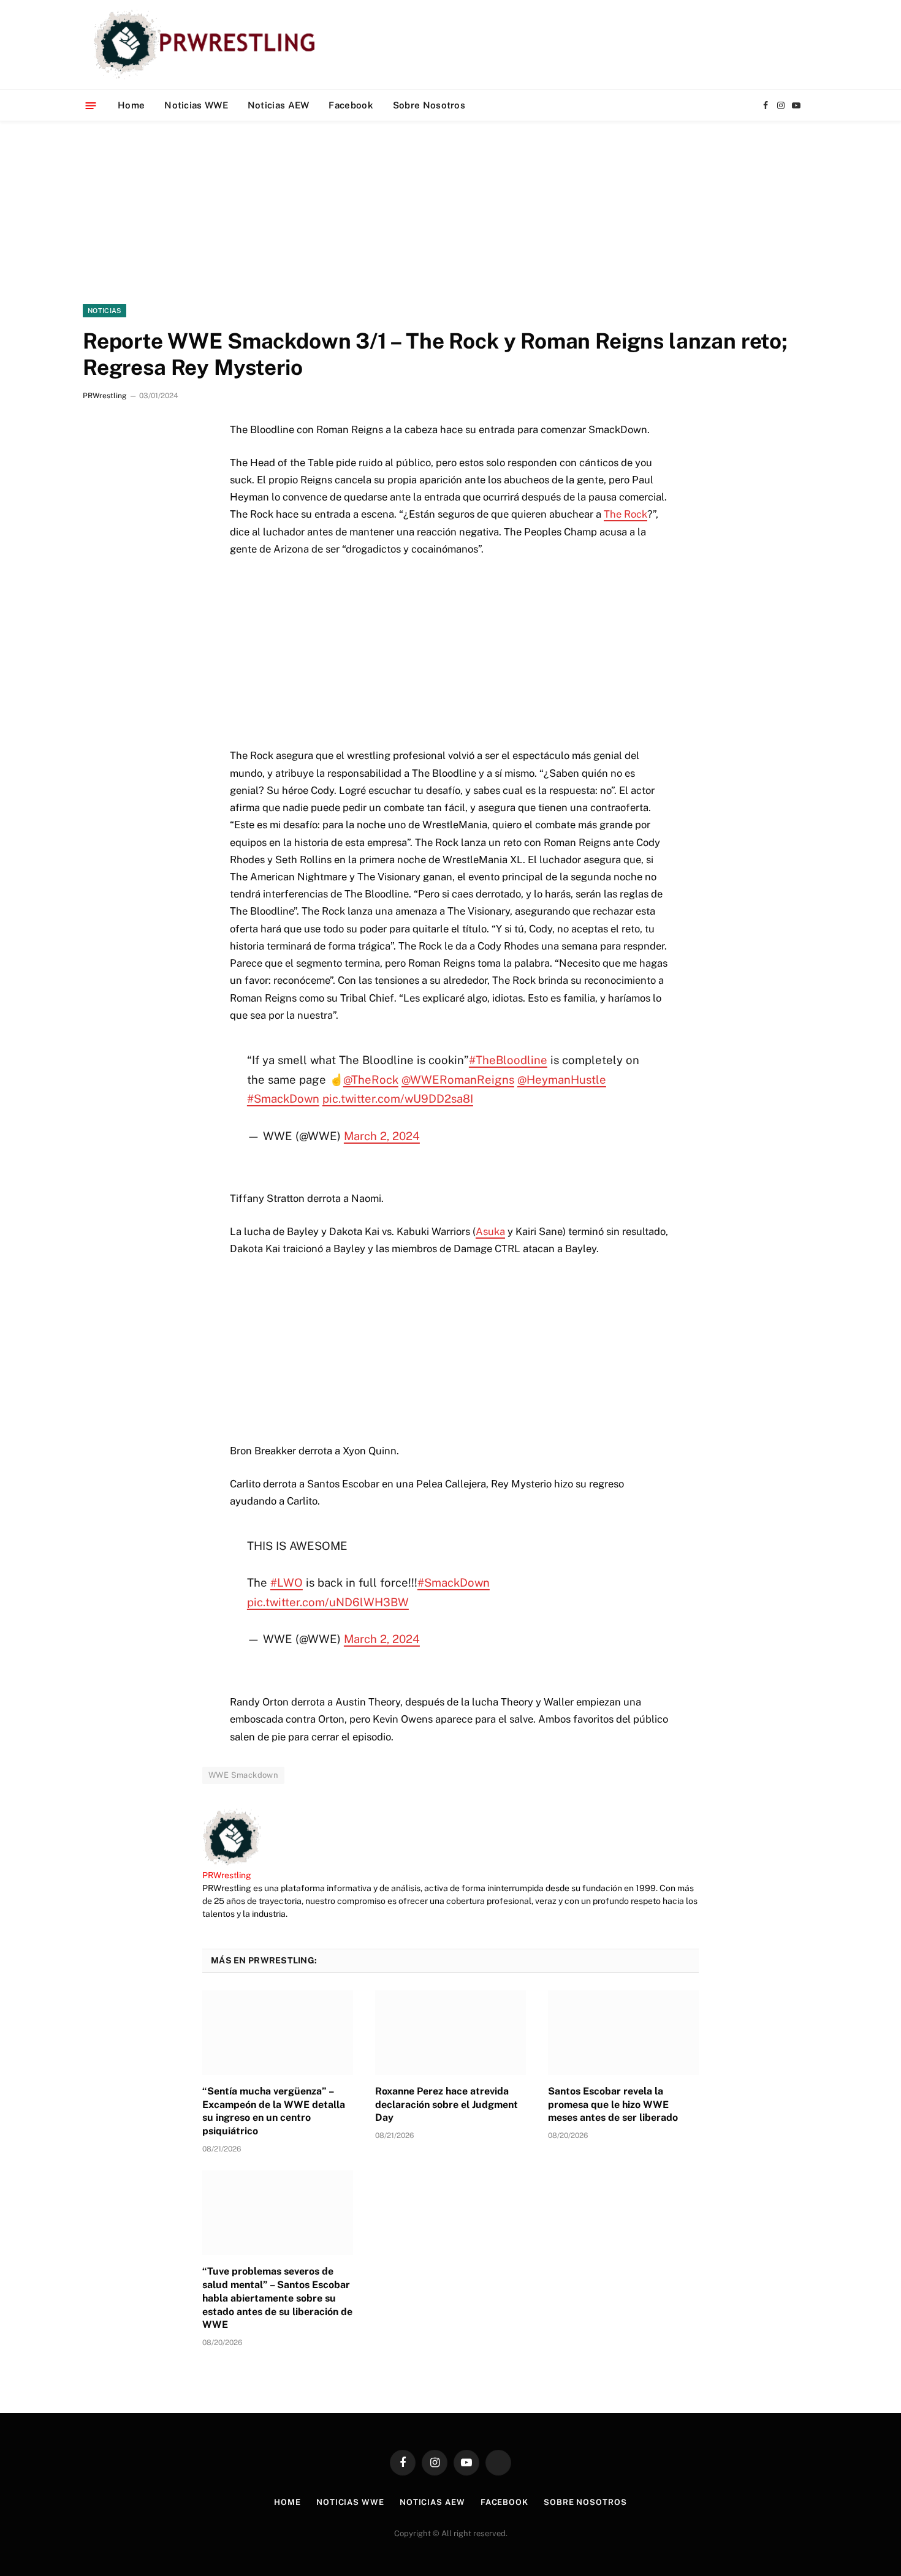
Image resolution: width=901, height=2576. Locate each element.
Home (131, 105)
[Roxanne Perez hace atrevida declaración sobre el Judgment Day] (450, 2033)
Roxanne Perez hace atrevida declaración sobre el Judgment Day (447, 2105)
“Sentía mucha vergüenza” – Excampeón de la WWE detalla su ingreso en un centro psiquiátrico (274, 2111)
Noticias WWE (196, 105)
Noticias (105, 311)
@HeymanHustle (562, 1079)
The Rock (625, 514)
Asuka (490, 1231)
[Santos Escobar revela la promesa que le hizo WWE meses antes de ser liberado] (623, 2033)
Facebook (351, 105)
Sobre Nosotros (429, 105)
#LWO (287, 1582)
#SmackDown (283, 1098)
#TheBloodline (508, 1060)
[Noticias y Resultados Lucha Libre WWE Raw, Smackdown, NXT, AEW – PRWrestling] (207, 45)
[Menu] (91, 105)
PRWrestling (105, 396)
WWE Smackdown (243, 1775)
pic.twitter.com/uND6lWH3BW (328, 1602)
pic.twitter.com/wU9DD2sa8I (398, 1098)
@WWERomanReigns (458, 1079)
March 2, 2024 (382, 1136)
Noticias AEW (279, 105)
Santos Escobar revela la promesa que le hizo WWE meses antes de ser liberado (613, 2105)
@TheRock (371, 1079)
